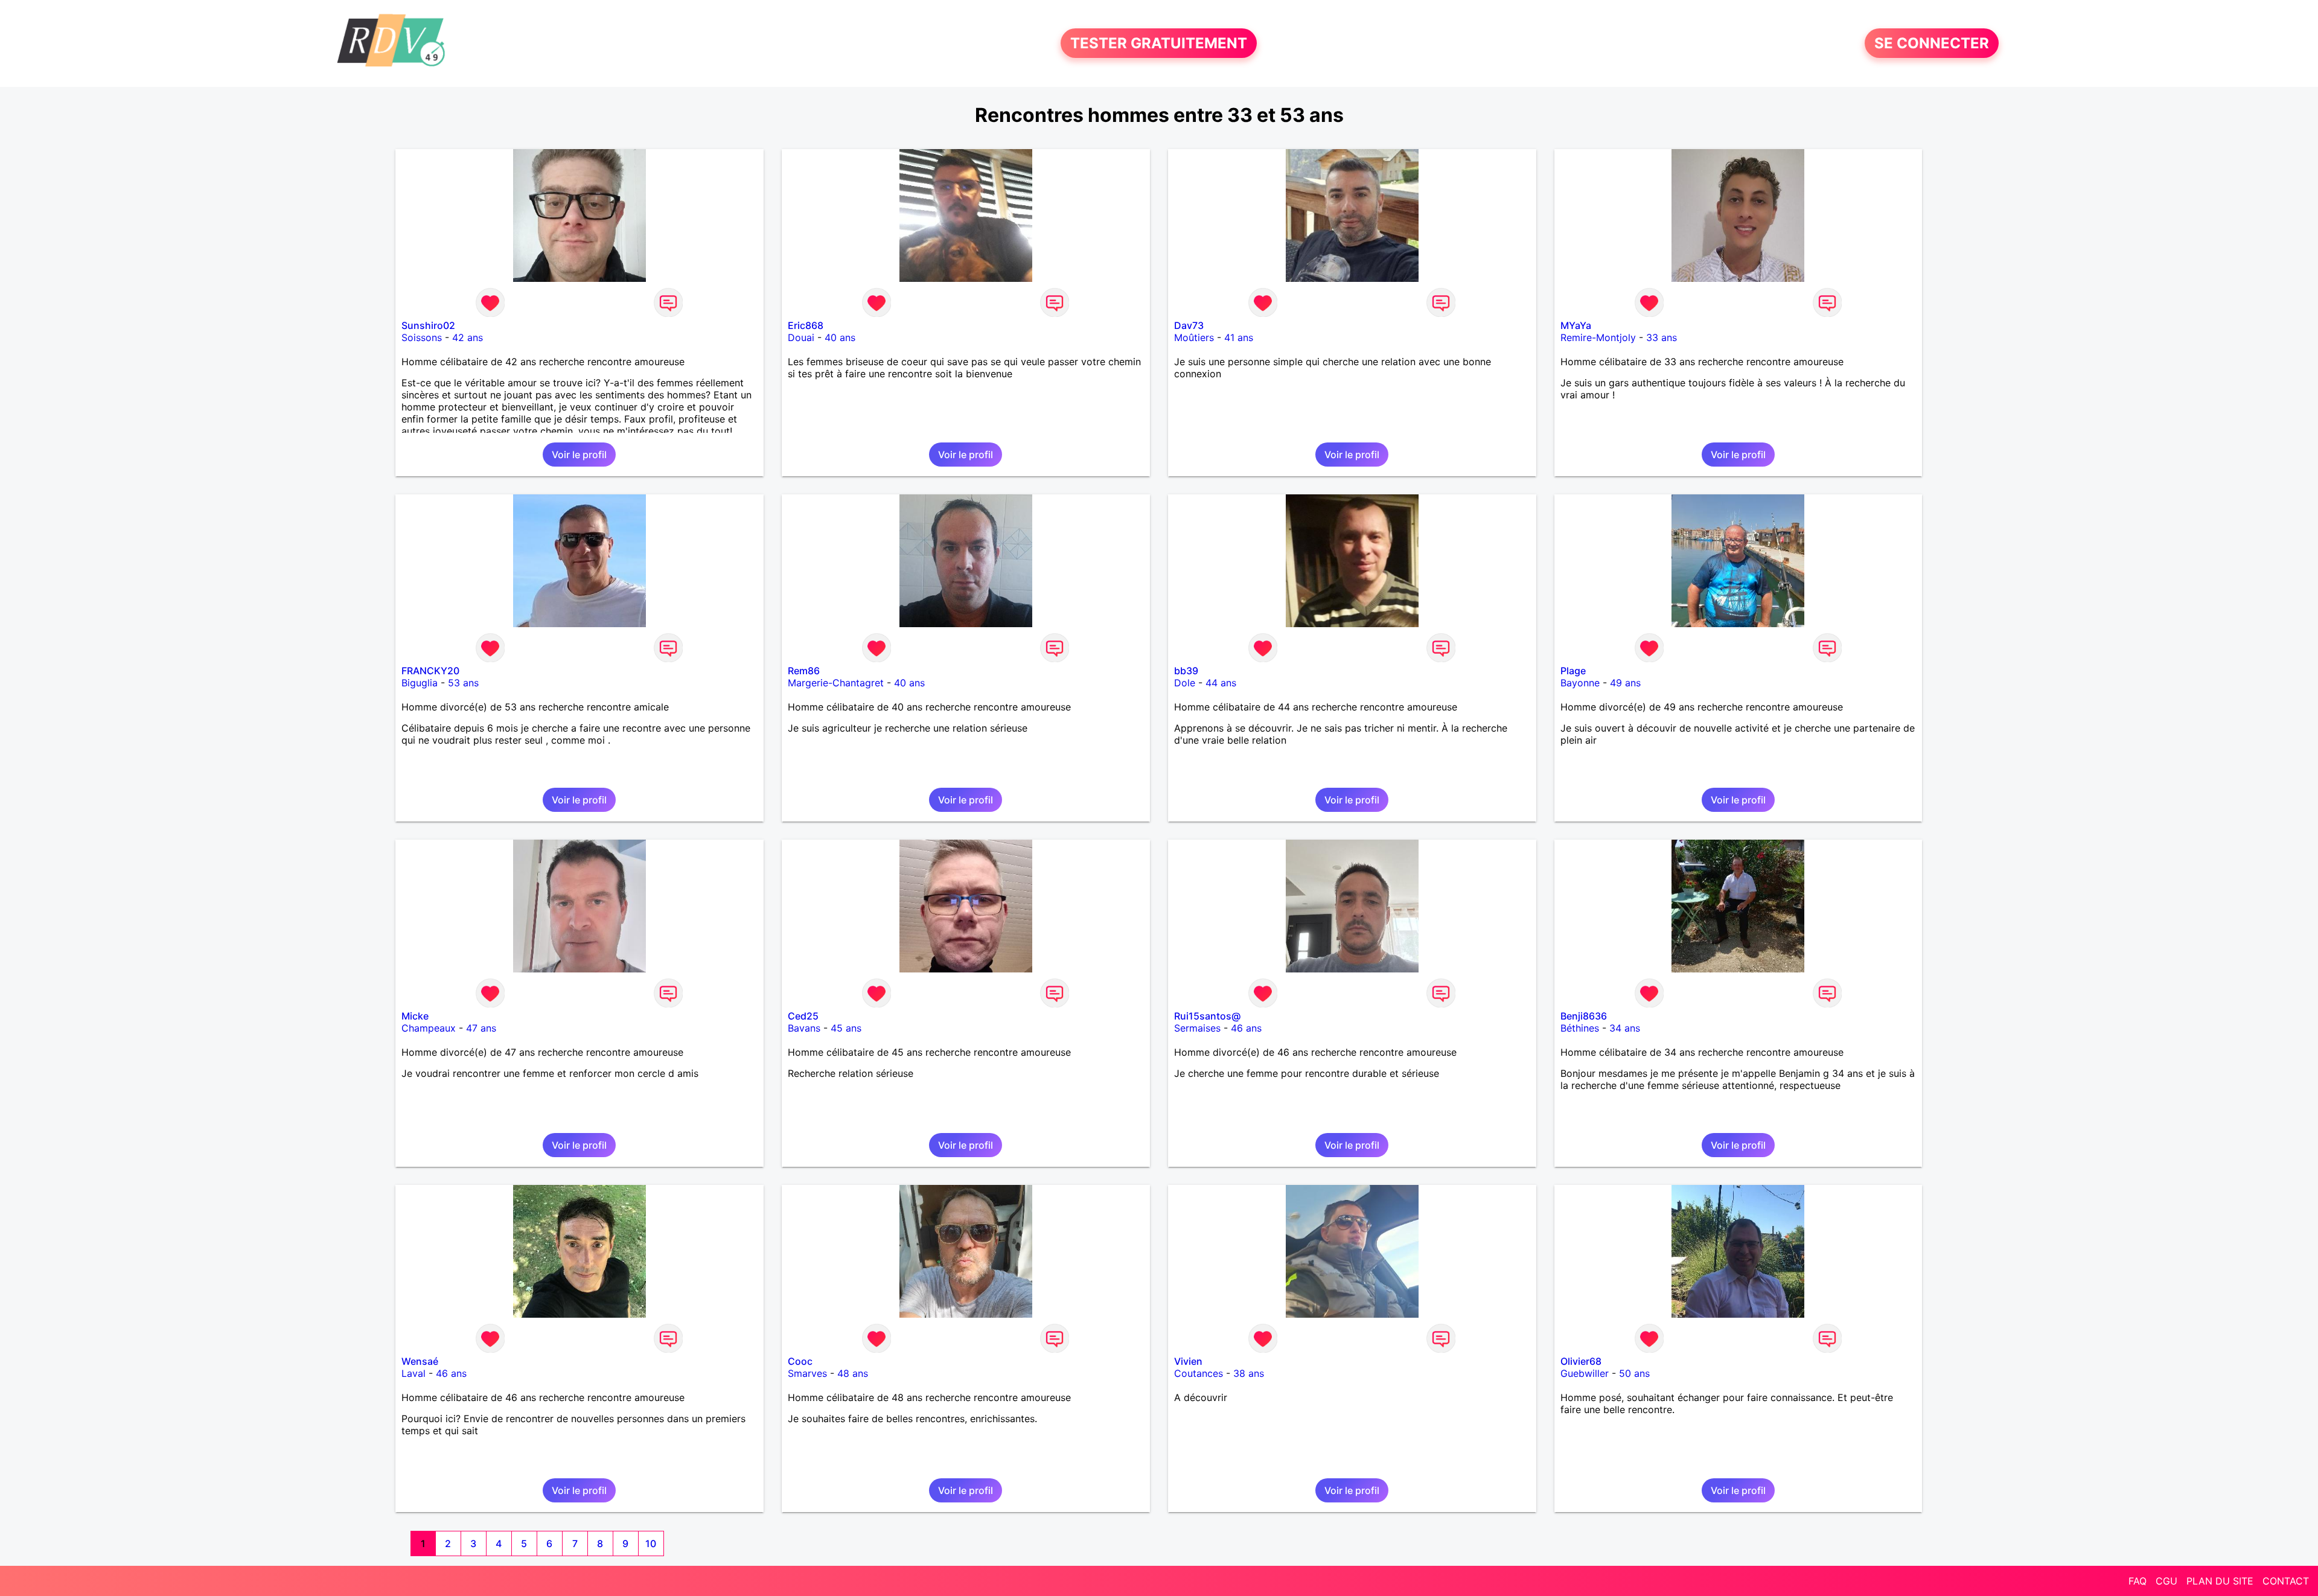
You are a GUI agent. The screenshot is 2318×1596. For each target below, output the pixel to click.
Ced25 (803, 1016)
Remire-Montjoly (1598, 337)
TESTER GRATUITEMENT (1159, 43)
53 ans (463, 683)
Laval (413, 1373)
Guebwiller (1585, 1373)
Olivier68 (1581, 1361)
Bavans (804, 1028)
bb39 (1186, 671)
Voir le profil (579, 455)
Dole (1185, 683)
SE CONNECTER (1932, 43)
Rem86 (804, 671)
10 (651, 1543)
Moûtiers (1194, 337)
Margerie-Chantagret (836, 683)
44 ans (1221, 683)
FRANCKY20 (430, 671)
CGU (2166, 1581)
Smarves (807, 1373)
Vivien (1188, 1361)
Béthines (1580, 1028)
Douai (801, 337)
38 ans (1249, 1373)
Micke (415, 1016)
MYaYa (1576, 325)
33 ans (1662, 337)
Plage (1573, 671)
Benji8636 (1584, 1016)
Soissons (422, 337)
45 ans (846, 1028)
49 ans (1625, 683)
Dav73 (1189, 325)
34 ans (1625, 1028)
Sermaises (1197, 1028)
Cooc (800, 1361)
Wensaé (420, 1361)
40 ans (840, 337)
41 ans (1239, 337)
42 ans (468, 337)
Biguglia (420, 683)
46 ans (1246, 1028)
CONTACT (2286, 1581)
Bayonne (1580, 683)
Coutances (1199, 1373)
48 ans (853, 1373)
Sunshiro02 (428, 325)
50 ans (1634, 1373)
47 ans (481, 1028)
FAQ (2138, 1581)
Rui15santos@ (1207, 1016)
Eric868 (806, 325)
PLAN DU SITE (2220, 1581)
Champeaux (429, 1028)
